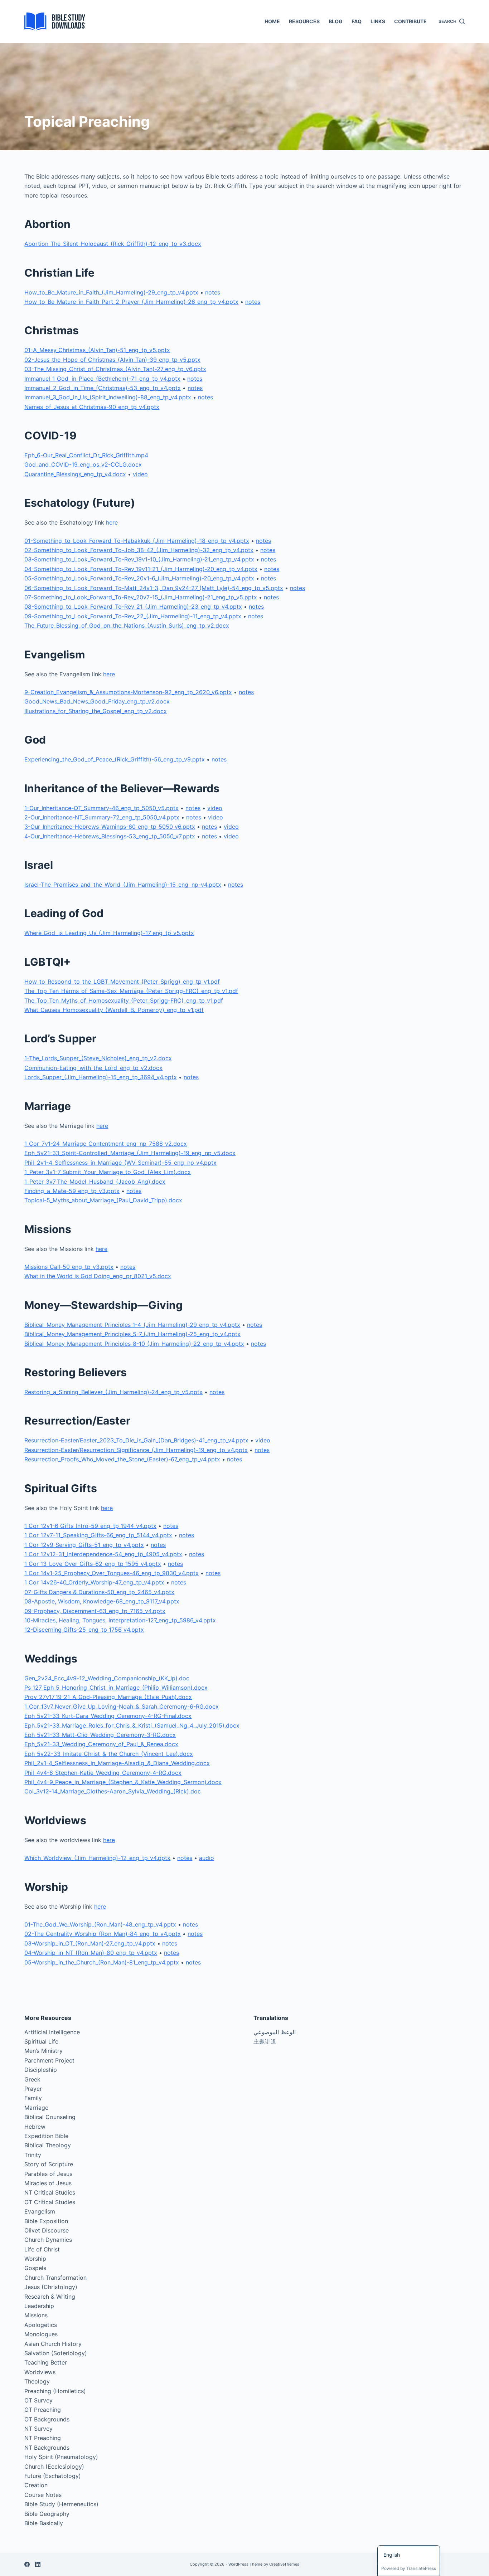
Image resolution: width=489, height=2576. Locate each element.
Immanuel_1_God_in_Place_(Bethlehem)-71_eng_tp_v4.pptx (102, 379)
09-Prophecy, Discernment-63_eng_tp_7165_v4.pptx (95, 1611)
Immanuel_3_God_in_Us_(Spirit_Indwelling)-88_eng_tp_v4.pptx (108, 397)
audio (207, 1858)
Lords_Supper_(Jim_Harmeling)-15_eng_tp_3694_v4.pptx (101, 1077)
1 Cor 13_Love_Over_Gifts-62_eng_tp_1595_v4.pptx (93, 1564)
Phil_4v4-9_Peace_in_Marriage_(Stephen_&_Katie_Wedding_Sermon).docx (123, 1782)
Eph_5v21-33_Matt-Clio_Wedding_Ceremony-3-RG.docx (100, 1735)
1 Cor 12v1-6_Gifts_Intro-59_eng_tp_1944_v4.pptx (90, 1526)
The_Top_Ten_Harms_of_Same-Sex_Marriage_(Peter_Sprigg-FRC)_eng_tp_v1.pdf (131, 991)
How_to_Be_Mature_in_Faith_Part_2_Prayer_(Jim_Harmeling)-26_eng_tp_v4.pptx (131, 302)
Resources (304, 21)
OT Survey (38, 2400)
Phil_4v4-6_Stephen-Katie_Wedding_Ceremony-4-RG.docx (103, 1773)
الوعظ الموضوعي (275, 2032)
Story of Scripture (49, 2164)
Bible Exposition (46, 2221)
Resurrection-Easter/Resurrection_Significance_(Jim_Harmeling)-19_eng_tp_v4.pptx (136, 1450)
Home (272, 21)
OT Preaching (43, 2410)
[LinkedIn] (38, 2564)
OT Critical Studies (50, 2202)
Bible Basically (44, 2523)
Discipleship (41, 2070)
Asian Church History (53, 2344)
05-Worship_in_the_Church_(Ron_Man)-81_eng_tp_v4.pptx (102, 1962)
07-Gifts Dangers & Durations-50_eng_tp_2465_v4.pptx (99, 1592)
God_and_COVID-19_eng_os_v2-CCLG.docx (83, 464)
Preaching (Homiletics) (55, 2391)
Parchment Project (49, 2060)
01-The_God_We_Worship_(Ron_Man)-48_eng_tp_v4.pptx (100, 1924)
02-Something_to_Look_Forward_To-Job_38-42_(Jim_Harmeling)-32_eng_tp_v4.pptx (139, 550)
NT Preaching (43, 2438)
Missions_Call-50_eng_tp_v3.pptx (69, 1267)
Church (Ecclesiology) (54, 2467)
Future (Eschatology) (53, 2476)
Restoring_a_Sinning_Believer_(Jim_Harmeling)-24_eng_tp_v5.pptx (113, 1392)
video (140, 474)
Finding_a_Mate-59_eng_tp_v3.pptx (72, 1191)
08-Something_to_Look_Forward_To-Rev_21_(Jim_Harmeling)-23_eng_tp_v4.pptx (133, 607)
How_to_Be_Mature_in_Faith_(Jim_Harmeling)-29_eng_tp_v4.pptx (111, 292)
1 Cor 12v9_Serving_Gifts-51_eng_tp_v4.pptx (84, 1545)
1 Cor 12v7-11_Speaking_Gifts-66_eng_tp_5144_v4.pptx (98, 1535)
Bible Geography (47, 2514)
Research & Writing (50, 2297)
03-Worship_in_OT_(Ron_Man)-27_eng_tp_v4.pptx (90, 1943)
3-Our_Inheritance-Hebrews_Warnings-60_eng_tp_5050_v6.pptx (110, 827)
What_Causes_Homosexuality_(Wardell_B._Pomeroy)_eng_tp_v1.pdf (114, 1010)
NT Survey (38, 2429)
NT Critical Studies (50, 2192)
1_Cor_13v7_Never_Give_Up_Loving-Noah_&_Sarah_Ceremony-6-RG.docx (122, 1706)
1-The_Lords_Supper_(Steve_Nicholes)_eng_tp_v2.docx (98, 1058)
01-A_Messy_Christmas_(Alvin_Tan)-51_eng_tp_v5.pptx (97, 350)
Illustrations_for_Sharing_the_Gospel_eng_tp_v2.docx (96, 711)
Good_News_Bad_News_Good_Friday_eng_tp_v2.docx (97, 701)
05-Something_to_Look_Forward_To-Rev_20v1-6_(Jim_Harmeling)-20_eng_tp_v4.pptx (139, 578)
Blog (336, 21)
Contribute (410, 21)
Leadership (39, 2306)
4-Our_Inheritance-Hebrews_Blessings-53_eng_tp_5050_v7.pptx (110, 836)
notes (213, 292)
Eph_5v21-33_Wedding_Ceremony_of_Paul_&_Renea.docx (101, 1744)
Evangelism (40, 2211)
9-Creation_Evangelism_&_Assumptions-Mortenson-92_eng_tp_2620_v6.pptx (128, 692)
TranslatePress (421, 2568)
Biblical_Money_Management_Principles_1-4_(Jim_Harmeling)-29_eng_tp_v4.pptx (132, 1325)
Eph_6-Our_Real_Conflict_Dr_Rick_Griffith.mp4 (86, 455)
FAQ (357, 21)
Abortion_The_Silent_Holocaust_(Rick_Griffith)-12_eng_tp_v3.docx (113, 244)
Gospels (35, 2268)
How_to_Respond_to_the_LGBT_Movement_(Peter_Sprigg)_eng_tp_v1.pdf (122, 982)
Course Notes (43, 2495)
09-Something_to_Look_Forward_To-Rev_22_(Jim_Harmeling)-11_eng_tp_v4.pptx (133, 616)
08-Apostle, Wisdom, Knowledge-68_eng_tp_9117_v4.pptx (102, 1601)
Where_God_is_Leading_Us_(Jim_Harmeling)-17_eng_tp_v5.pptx (109, 933)
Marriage (36, 2108)
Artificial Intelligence (52, 2032)
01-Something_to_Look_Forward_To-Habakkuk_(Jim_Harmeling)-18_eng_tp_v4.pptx (137, 541)
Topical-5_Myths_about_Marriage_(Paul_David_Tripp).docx (103, 1200)
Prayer (33, 2089)
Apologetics (41, 2325)
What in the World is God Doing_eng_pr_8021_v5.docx (98, 1276)
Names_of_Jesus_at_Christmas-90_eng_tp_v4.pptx (92, 407)
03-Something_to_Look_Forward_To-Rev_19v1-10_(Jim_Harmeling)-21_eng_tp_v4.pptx (139, 559)
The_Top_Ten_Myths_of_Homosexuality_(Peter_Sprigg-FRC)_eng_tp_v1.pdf (124, 1000)
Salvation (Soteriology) (56, 2353)
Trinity (33, 2155)
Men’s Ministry (43, 2051)
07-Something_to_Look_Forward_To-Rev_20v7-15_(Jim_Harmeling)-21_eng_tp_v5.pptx (141, 597)
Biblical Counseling (50, 2117)
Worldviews (40, 2372)
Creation (36, 2485)
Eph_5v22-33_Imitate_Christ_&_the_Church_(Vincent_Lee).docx (109, 1754)
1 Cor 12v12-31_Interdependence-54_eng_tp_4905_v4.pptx (103, 1554)
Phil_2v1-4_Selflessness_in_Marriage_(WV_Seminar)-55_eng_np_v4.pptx (120, 1163)
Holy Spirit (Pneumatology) (61, 2457)
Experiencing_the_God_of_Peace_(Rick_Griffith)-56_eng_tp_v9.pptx (115, 759)
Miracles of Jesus (48, 2183)
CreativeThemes (284, 2564)
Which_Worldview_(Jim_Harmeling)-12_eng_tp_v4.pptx (97, 1858)
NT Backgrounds (47, 2448)
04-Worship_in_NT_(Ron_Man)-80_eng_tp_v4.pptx (91, 1953)
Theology (37, 2381)
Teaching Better (46, 2362)
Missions (36, 2315)
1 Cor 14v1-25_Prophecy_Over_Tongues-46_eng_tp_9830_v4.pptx (112, 1573)
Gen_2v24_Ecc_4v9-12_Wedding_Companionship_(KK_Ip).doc (107, 1678)
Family (33, 2098)
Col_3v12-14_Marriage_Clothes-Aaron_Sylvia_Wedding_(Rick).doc (113, 1791)
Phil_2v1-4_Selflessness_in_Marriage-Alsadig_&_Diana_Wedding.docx (117, 1763)
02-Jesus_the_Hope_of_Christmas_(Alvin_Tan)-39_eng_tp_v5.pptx (112, 360)
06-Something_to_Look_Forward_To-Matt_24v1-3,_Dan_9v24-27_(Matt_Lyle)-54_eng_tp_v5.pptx (154, 588)
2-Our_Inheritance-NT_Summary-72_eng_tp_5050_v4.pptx (102, 817)
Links (378, 21)
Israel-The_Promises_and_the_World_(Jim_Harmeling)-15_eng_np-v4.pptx (123, 885)
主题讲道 (265, 2041)
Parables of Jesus (48, 2174)
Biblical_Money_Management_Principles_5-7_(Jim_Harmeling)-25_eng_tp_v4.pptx (132, 1334)
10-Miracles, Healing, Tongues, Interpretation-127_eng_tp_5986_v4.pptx (120, 1620)
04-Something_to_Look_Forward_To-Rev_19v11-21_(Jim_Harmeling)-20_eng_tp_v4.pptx (141, 569)
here (112, 522)
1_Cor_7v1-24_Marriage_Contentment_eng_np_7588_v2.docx (106, 1144)
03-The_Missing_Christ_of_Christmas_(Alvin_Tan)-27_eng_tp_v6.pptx (115, 369)
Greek (32, 2079)
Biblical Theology (48, 2145)
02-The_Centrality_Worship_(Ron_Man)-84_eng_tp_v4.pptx (103, 1934)
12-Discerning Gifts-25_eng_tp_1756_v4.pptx (84, 1630)
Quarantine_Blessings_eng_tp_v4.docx (75, 474)
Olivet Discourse (47, 2230)
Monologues (41, 2334)
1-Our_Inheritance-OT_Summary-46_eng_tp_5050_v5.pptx (101, 808)
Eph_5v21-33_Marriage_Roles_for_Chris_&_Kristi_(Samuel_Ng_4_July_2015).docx (132, 1725)
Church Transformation (55, 2278)
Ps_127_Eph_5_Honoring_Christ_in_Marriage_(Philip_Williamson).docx (116, 1688)
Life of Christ (42, 2249)
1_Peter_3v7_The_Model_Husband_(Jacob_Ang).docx (95, 1182)
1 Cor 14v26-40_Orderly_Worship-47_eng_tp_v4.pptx (94, 1582)
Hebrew (35, 2127)
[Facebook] (27, 2564)
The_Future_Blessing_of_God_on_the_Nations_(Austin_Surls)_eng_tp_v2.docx (127, 625)
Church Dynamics (48, 2240)
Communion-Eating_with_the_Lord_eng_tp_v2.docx (93, 1068)
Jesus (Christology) (51, 2287)
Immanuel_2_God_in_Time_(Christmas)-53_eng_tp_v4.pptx (103, 388)
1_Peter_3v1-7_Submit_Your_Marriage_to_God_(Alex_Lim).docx (108, 1172)
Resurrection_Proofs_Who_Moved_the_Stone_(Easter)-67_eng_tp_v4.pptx (122, 1459)
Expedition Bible (46, 2136)
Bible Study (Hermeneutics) (61, 2504)
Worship (35, 2259)
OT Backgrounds (47, 2419)
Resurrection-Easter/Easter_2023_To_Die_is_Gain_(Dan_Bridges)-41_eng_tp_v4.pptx (136, 1440)
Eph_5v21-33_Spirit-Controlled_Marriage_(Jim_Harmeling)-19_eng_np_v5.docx (130, 1153)
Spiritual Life (41, 2041)
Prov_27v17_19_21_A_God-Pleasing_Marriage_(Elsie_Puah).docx (108, 1697)
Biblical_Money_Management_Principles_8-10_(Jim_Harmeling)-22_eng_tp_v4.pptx (134, 1344)
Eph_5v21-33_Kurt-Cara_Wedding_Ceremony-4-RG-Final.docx (108, 1716)
